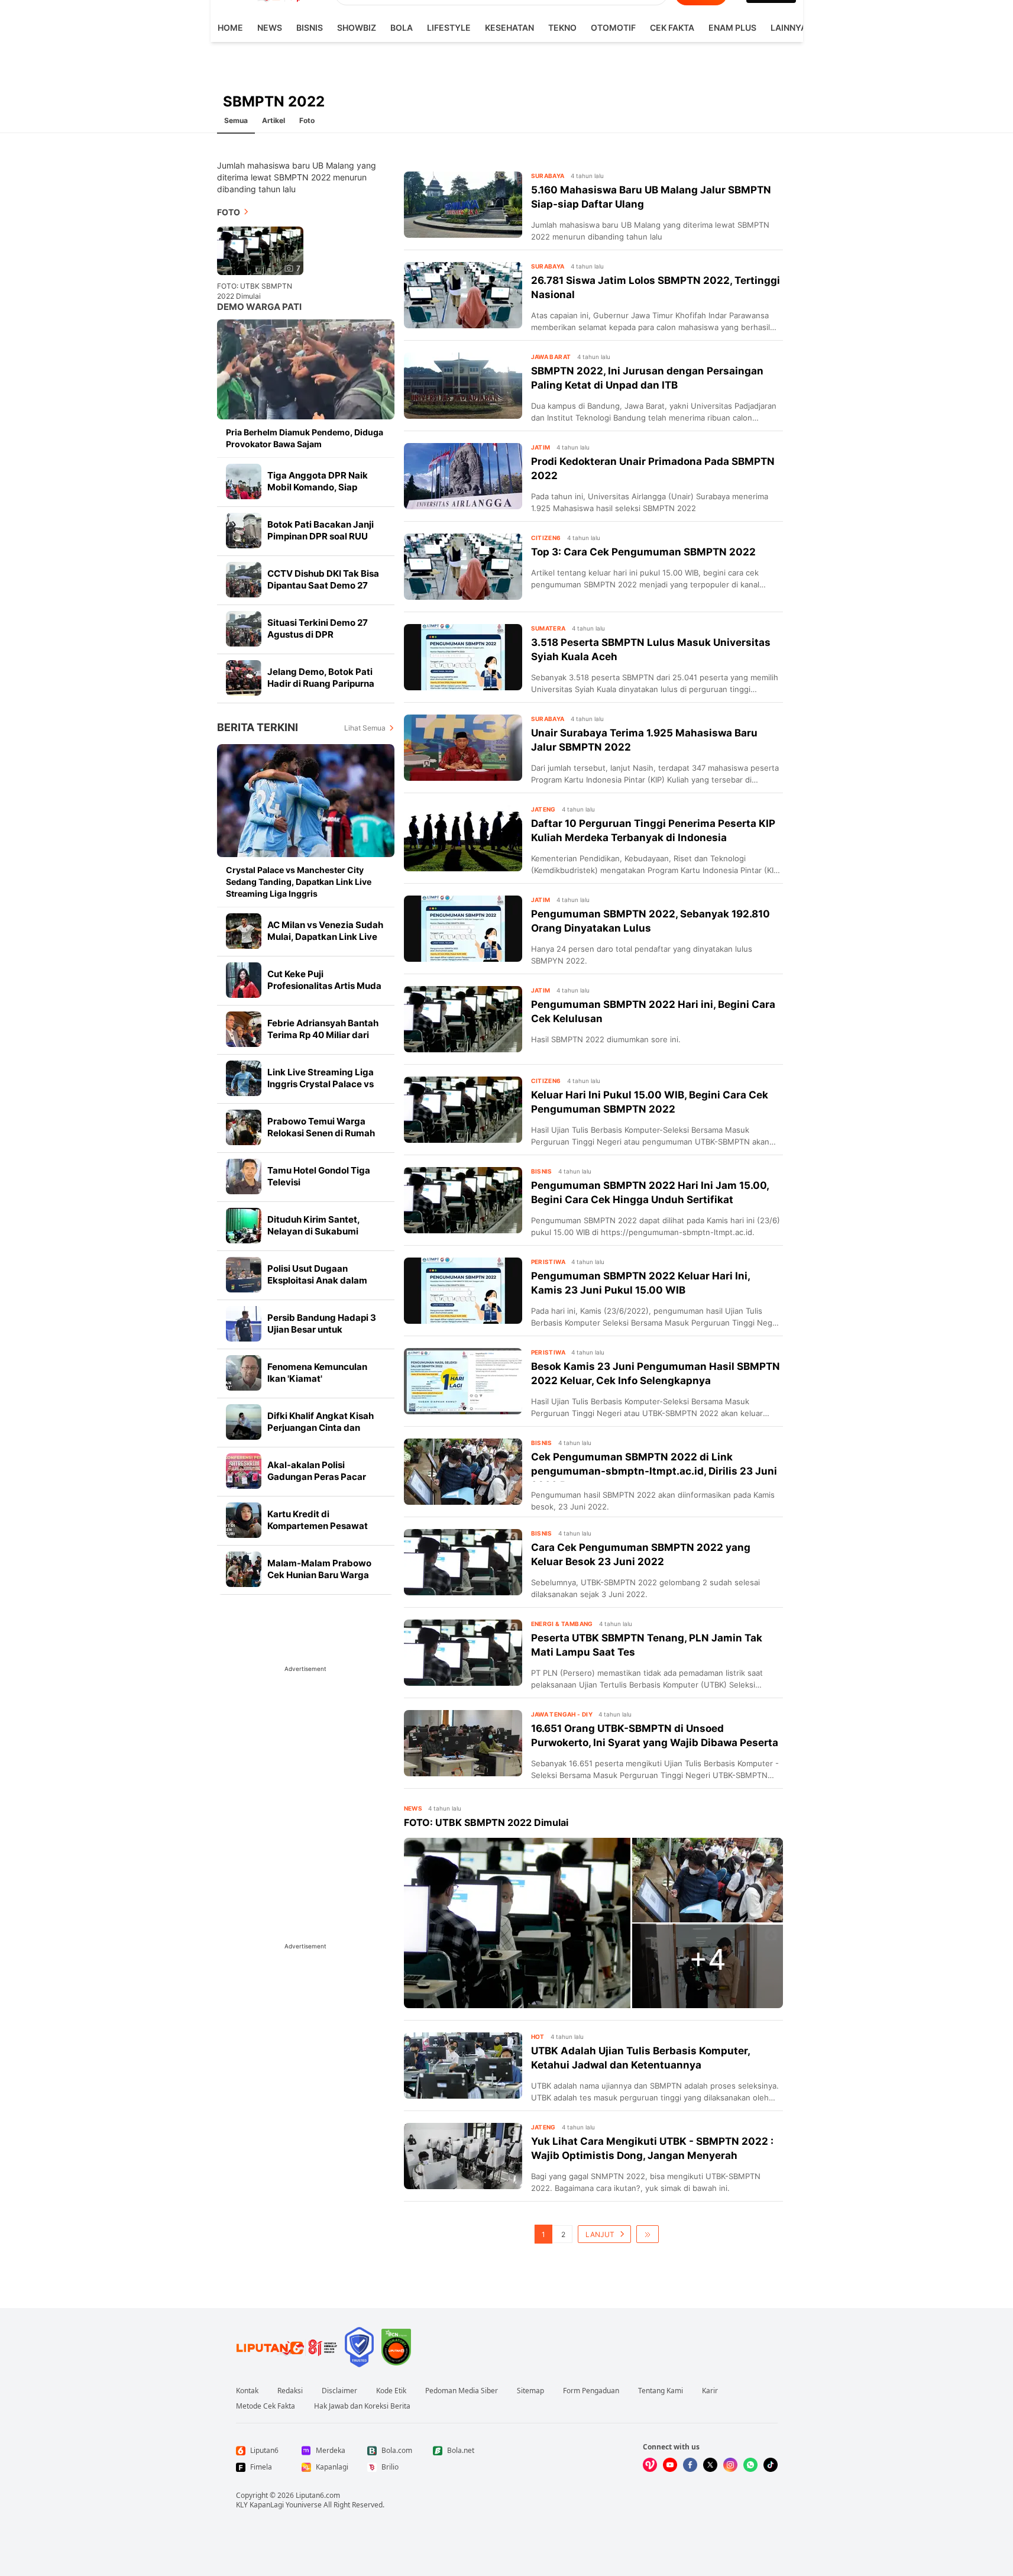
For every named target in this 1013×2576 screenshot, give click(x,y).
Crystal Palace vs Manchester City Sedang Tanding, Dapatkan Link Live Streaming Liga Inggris (299, 882)
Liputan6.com (318, 2495)
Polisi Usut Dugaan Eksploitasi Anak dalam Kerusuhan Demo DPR (317, 1280)
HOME (230, 28)
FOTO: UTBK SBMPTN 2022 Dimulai (255, 291)
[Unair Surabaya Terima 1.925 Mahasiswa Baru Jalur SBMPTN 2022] (463, 748)
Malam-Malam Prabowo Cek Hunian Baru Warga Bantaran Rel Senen (319, 1575)
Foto (307, 120)
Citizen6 (546, 538)
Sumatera (548, 628)
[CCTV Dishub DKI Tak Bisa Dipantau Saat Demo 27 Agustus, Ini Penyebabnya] (244, 580)
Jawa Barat (551, 357)
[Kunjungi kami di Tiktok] (771, 2465)
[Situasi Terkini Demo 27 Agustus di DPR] (244, 629)
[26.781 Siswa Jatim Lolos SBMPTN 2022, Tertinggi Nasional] (463, 295)
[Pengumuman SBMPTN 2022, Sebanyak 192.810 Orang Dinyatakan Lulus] (463, 929)
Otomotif (613, 28)
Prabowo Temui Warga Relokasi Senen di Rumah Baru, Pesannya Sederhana (325, 1133)
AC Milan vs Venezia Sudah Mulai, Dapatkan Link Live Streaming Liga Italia (325, 937)
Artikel (274, 120)
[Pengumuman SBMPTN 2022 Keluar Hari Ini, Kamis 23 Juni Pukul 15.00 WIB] (463, 1291)
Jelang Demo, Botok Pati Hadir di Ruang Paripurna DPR (321, 683)
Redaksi (290, 2391)
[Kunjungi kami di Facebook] (690, 2465)
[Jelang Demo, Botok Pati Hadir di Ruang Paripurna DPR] (244, 678)
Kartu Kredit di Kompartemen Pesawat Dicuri (318, 1526)
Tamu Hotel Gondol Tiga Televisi (319, 1176)
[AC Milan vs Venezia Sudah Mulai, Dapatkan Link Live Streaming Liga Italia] (244, 931)
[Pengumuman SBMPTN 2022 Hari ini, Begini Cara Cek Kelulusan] (463, 1019)
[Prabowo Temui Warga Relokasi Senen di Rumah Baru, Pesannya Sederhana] (244, 1127)
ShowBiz (357, 28)
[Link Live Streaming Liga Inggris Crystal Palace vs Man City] (244, 1078)
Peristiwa (548, 1262)
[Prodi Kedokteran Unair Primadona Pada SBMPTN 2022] (463, 476)
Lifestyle (449, 28)
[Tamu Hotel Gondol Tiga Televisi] (244, 1177)
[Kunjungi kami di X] (710, 2465)
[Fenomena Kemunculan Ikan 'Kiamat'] (244, 1373)
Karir (710, 2391)
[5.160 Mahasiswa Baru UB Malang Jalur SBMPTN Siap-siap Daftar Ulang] (463, 205)
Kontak (247, 2391)
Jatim (541, 447)
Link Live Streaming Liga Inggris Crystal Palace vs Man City (321, 1084)
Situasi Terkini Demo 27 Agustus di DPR (318, 628)
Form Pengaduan (591, 2391)
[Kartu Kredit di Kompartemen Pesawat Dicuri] (244, 1520)
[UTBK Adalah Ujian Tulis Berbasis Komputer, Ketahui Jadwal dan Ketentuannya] (463, 2066)
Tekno (562, 28)
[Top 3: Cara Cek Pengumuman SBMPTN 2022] (463, 567)
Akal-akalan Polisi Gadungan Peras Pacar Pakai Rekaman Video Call (323, 1477)
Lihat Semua (365, 728)
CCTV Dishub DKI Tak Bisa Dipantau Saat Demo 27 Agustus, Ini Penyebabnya (323, 585)
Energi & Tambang (562, 1624)
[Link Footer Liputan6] (287, 2347)
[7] (260, 250)
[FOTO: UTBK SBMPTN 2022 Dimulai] (517, 1923)
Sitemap (530, 2391)
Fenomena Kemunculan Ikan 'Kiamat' (317, 1373)
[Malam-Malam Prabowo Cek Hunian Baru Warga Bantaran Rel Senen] (244, 1569)
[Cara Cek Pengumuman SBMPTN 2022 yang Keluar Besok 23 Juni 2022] (463, 1562)
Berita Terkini (258, 727)
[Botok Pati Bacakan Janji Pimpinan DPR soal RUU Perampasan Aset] (244, 531)
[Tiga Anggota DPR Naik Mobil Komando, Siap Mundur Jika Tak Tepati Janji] (244, 481)
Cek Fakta (672, 28)
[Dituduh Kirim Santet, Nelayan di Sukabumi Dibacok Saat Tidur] (244, 1226)
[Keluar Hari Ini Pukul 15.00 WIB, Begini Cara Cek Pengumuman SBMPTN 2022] (463, 1110)
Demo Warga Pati (259, 307)
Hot (538, 2037)
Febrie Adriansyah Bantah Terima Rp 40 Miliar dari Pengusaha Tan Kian (323, 1035)
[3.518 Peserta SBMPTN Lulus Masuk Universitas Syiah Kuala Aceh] (463, 657)
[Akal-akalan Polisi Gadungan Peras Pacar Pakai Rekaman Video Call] (244, 1471)
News (270, 28)
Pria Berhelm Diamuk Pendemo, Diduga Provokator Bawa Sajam (305, 438)
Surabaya (548, 176)
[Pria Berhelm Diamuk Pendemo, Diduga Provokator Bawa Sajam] (306, 369)
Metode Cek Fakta (266, 2406)
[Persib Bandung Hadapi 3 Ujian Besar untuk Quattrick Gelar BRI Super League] (244, 1324)
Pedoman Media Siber (462, 2391)
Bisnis (310, 28)
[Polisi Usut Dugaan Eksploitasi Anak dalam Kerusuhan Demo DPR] (244, 1275)
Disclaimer (339, 2391)
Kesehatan (509, 28)
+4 (708, 1959)
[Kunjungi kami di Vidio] (650, 2465)
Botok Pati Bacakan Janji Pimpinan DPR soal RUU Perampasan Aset (321, 536)
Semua (236, 120)
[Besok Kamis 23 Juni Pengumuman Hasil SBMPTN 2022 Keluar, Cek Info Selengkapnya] (463, 1381)
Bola (402, 28)
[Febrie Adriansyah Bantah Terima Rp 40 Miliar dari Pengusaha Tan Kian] (244, 1029)
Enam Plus (732, 28)
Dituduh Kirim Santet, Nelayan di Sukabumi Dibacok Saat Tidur (313, 1231)
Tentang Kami (661, 2391)
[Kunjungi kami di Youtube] (670, 2465)
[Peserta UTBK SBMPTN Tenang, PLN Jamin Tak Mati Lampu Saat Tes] (463, 1653)
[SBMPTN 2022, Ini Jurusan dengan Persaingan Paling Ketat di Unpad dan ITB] (463, 386)
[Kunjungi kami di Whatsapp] (750, 2465)
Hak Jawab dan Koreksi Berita (362, 2406)
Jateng (543, 809)
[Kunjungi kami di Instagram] (730, 2465)
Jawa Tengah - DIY (562, 1714)
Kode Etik (391, 2391)
